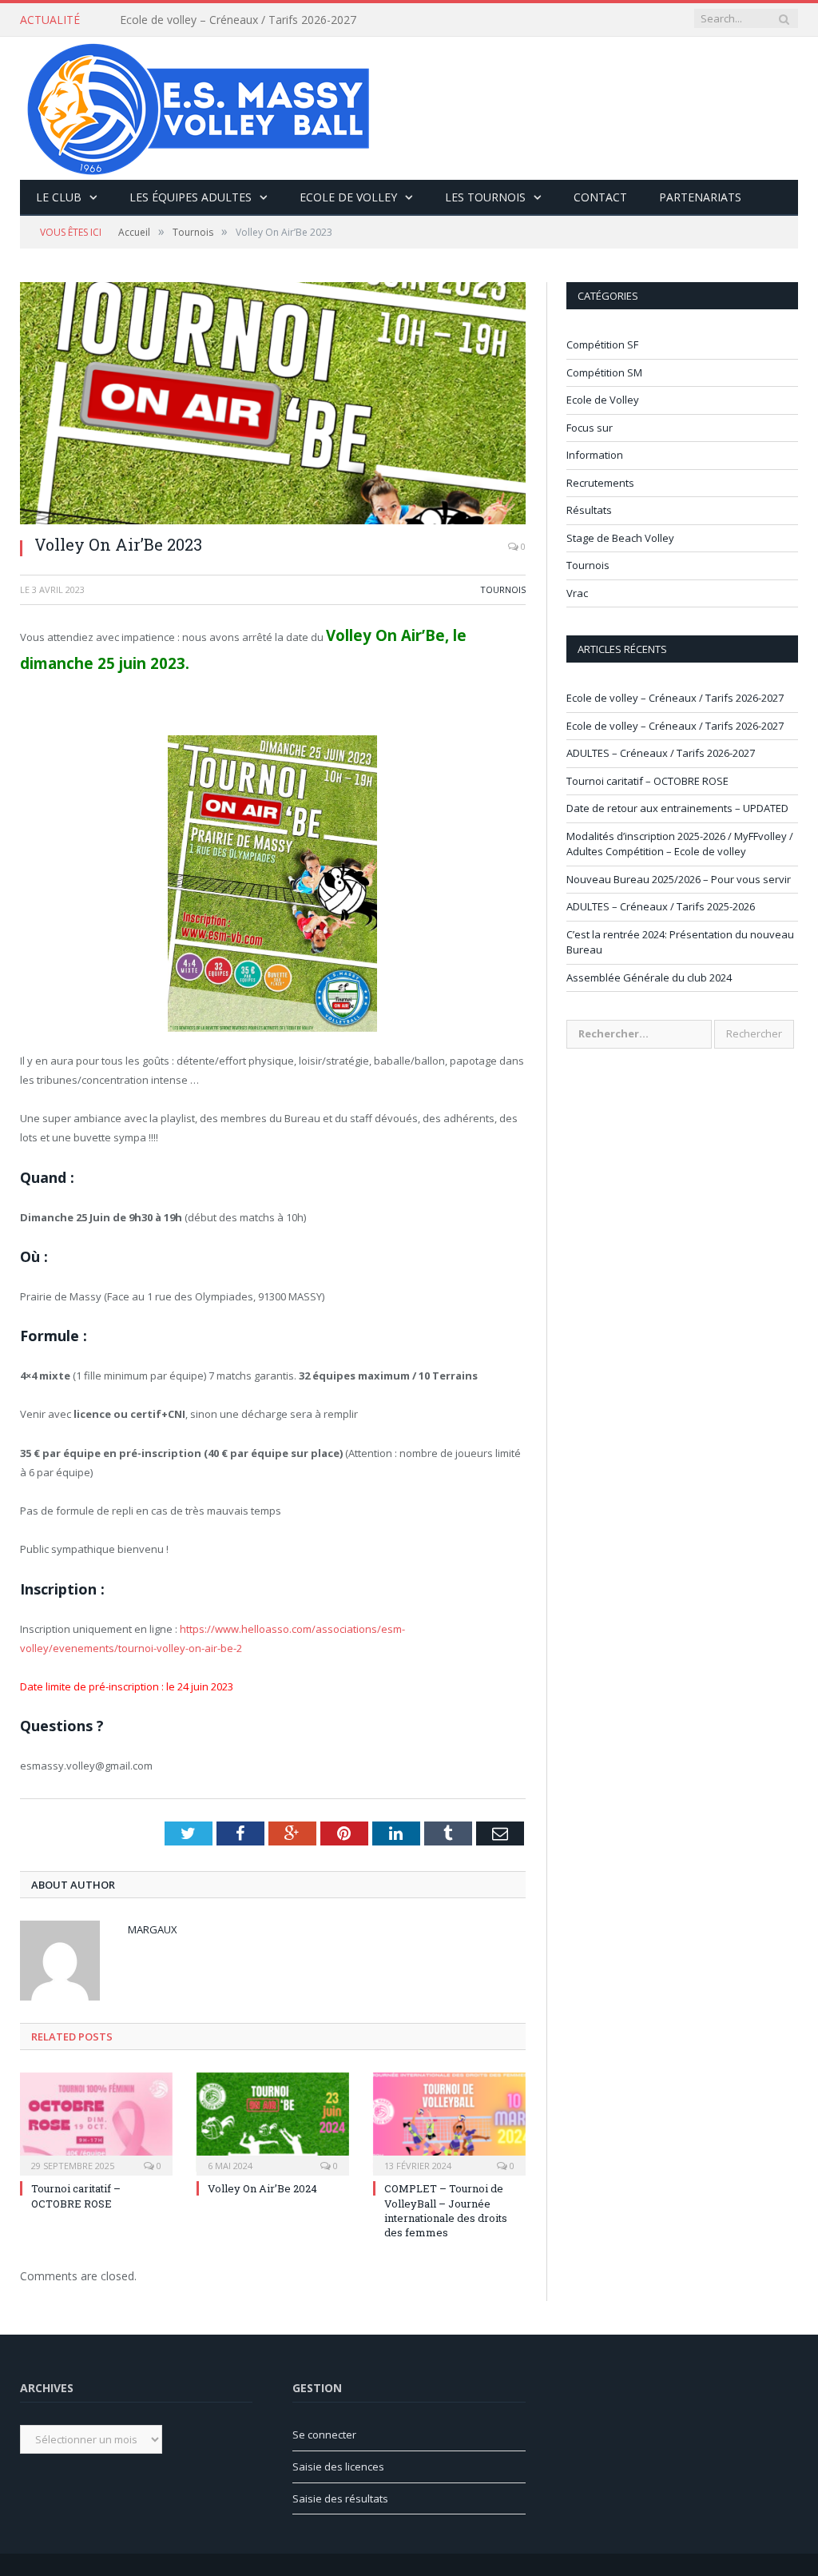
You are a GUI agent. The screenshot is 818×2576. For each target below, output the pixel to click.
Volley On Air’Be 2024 (262, 2188)
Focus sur (590, 428)
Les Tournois (485, 197)
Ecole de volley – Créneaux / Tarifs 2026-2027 (238, 20)
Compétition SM (604, 372)
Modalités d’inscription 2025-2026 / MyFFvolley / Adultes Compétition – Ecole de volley (680, 844)
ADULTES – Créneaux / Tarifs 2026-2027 (661, 753)
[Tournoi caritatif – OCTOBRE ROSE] (96, 2122)
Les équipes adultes (191, 197)
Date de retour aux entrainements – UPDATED (677, 808)
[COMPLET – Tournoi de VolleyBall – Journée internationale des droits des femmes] (449, 2122)
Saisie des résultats (340, 2498)
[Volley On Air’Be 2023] (273, 403)
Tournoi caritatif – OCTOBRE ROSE (76, 2196)
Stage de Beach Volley (620, 538)
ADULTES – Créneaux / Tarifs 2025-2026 (661, 906)
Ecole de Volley (348, 197)
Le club (59, 197)
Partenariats (700, 197)
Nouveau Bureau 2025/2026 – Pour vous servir (679, 879)
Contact (600, 197)
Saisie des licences (338, 2467)
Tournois (503, 589)
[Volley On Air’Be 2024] (273, 2122)
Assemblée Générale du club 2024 (649, 977)
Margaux (153, 1929)
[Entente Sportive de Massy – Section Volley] (199, 104)
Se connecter (324, 2435)
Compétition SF (602, 344)
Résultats (589, 510)
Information (595, 455)
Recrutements (600, 483)
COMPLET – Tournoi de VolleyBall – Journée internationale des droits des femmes (446, 2210)
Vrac (577, 593)
